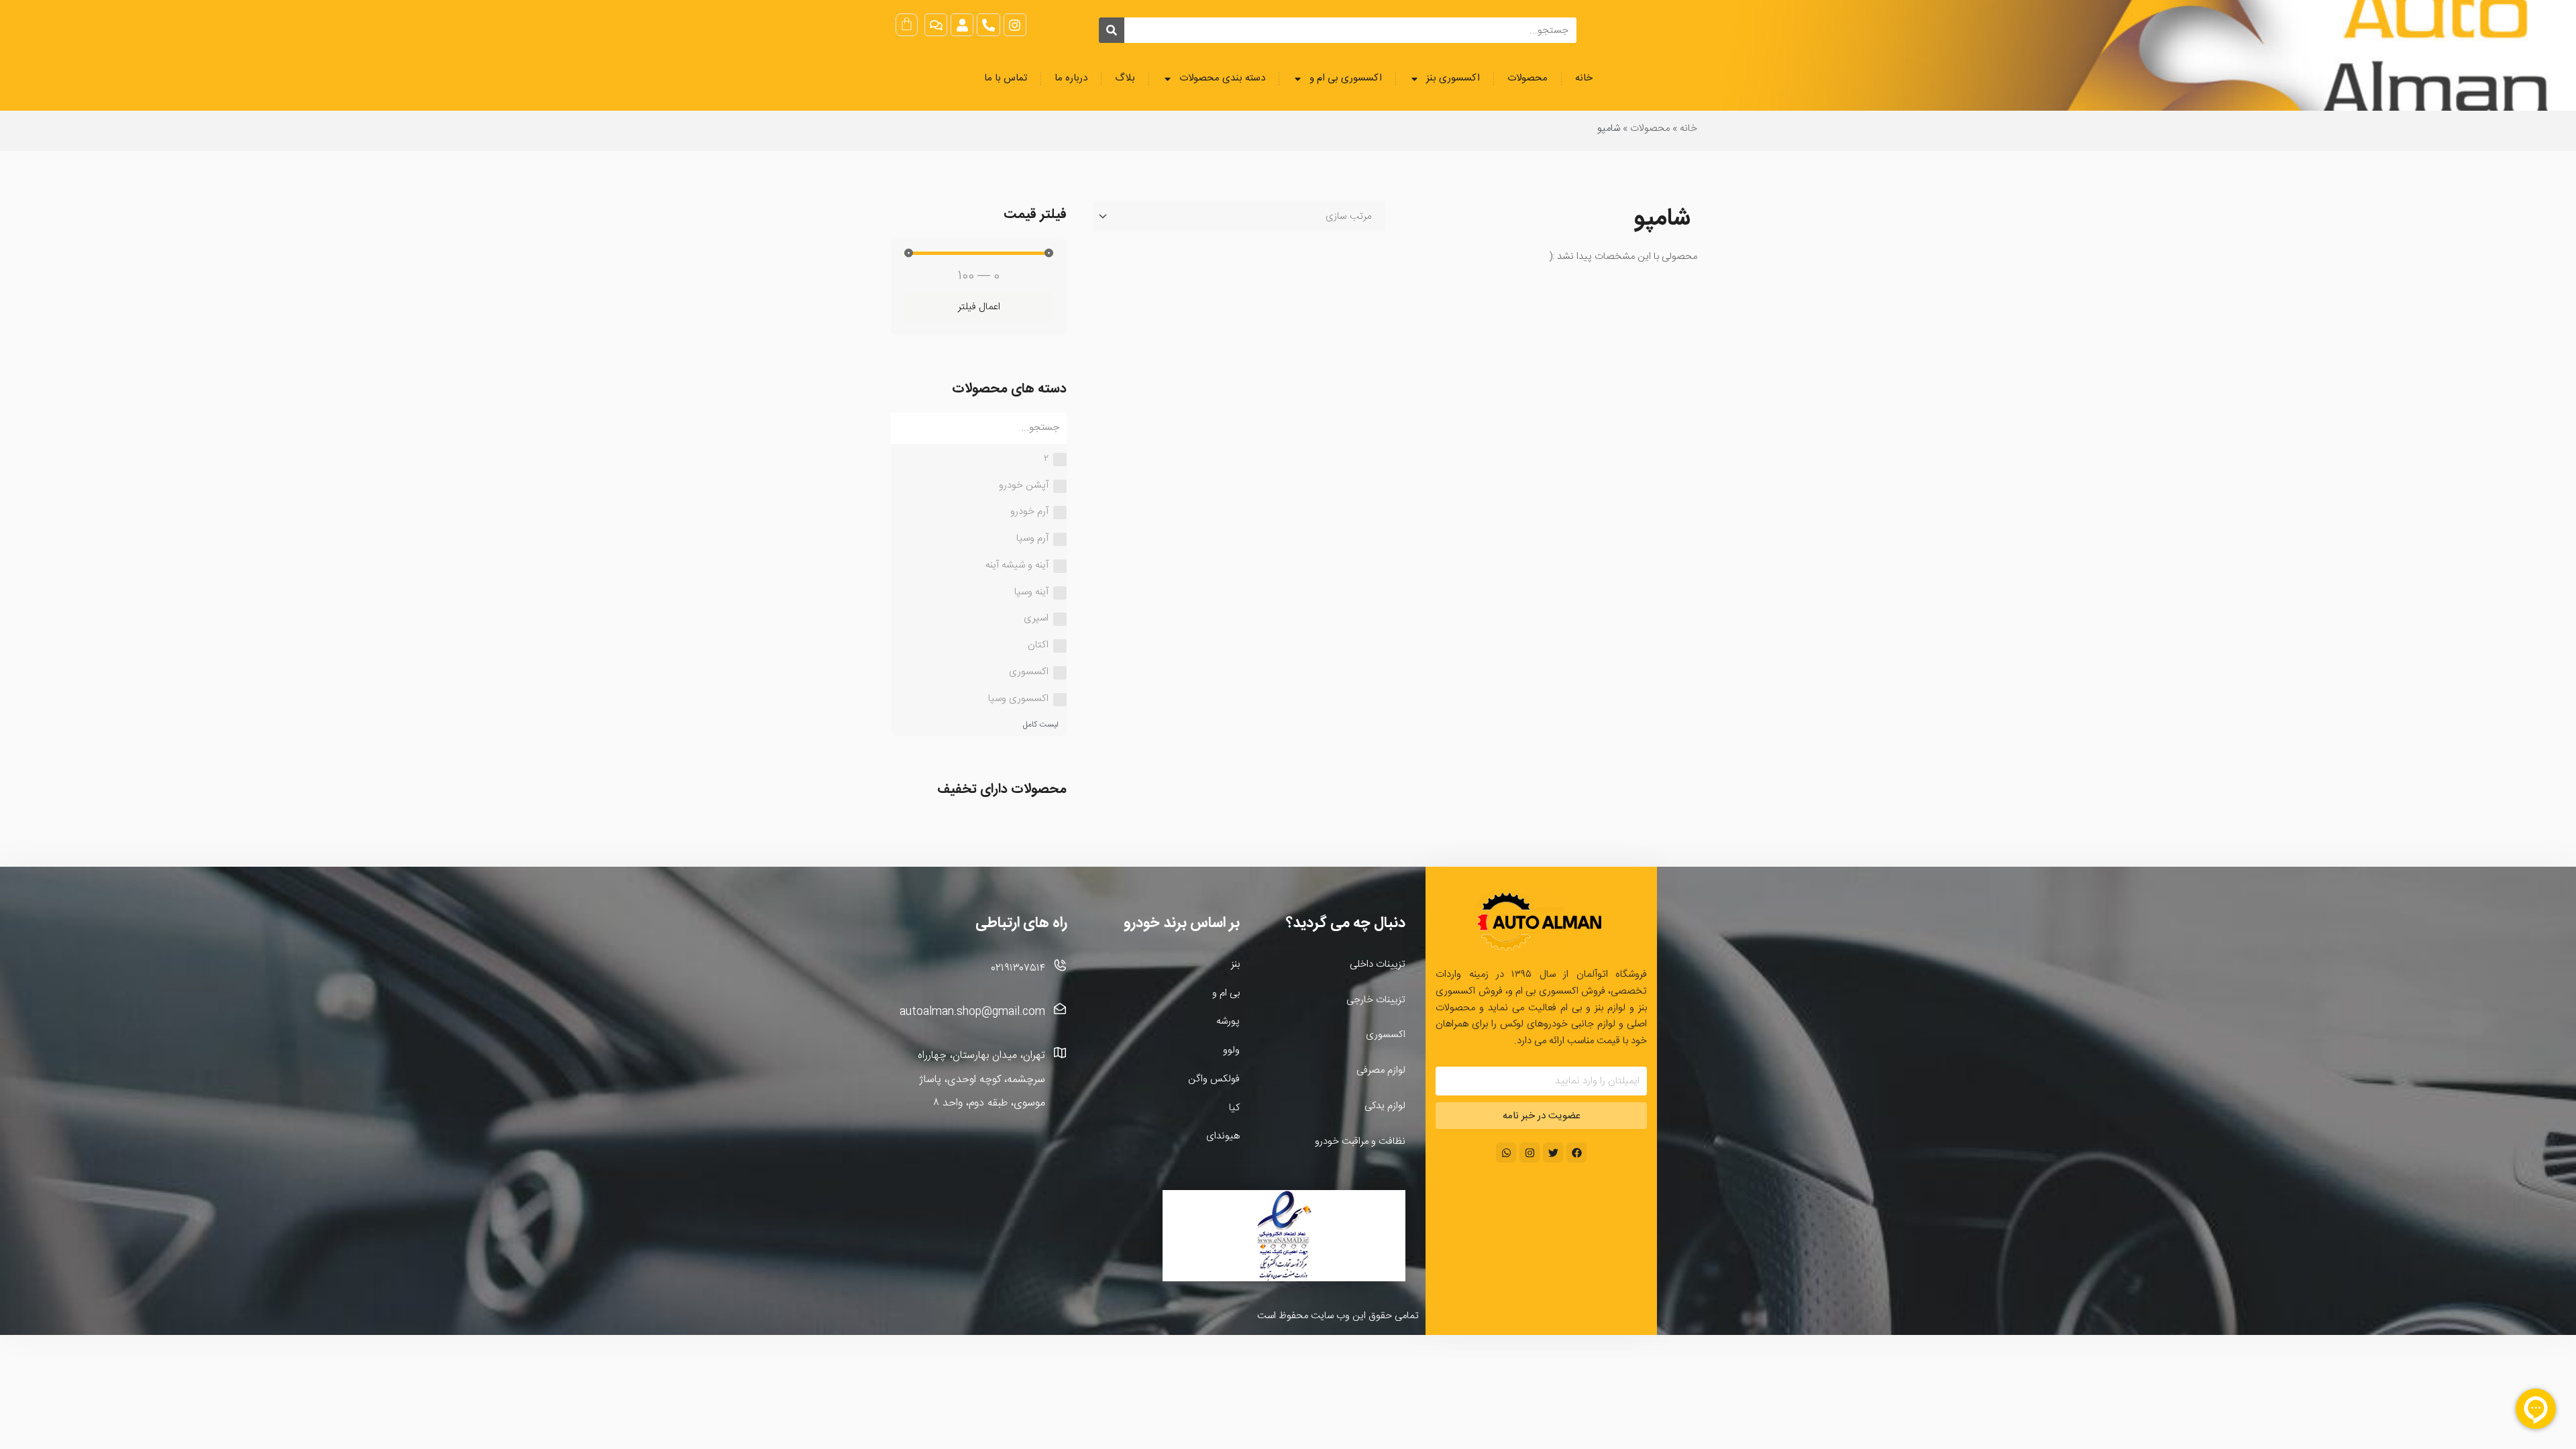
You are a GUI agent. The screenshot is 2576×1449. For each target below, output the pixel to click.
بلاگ (1125, 78)
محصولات (1527, 78)
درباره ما (1071, 78)
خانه (1584, 78)
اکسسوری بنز (1453, 78)
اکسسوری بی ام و (1346, 78)
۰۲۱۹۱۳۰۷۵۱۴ (1018, 968)
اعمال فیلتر (979, 307)
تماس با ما (1006, 78)
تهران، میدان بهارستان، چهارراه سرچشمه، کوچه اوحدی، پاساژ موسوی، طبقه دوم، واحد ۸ (981, 1079)
